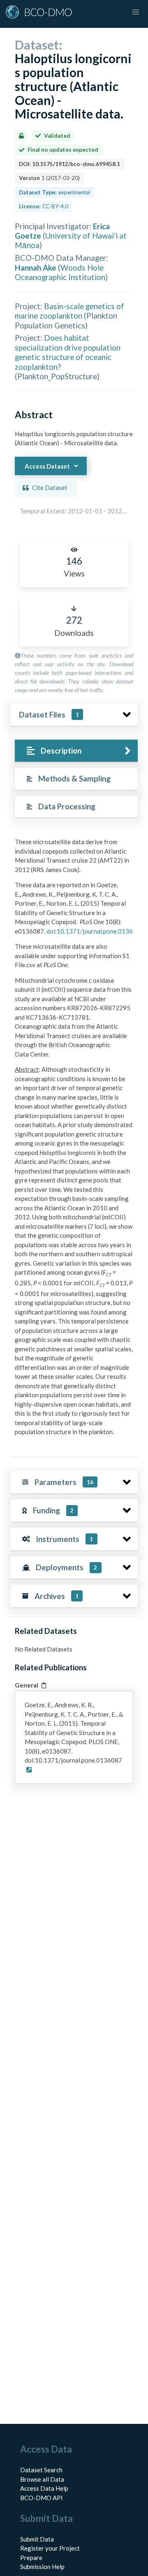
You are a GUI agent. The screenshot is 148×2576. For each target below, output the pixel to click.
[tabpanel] (74, 1140)
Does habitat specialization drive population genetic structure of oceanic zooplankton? (68, 352)
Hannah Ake (36, 268)
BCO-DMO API (42, 2498)
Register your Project (50, 2548)
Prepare (31, 2558)
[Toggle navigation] (136, 12)
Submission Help (42, 2567)
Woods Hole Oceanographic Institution (60, 272)
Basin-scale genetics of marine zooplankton (69, 311)
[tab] (76, 751)
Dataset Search (41, 2470)
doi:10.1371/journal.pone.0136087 (95, 931)
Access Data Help (44, 2488)
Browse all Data (42, 2479)
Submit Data (37, 2539)
